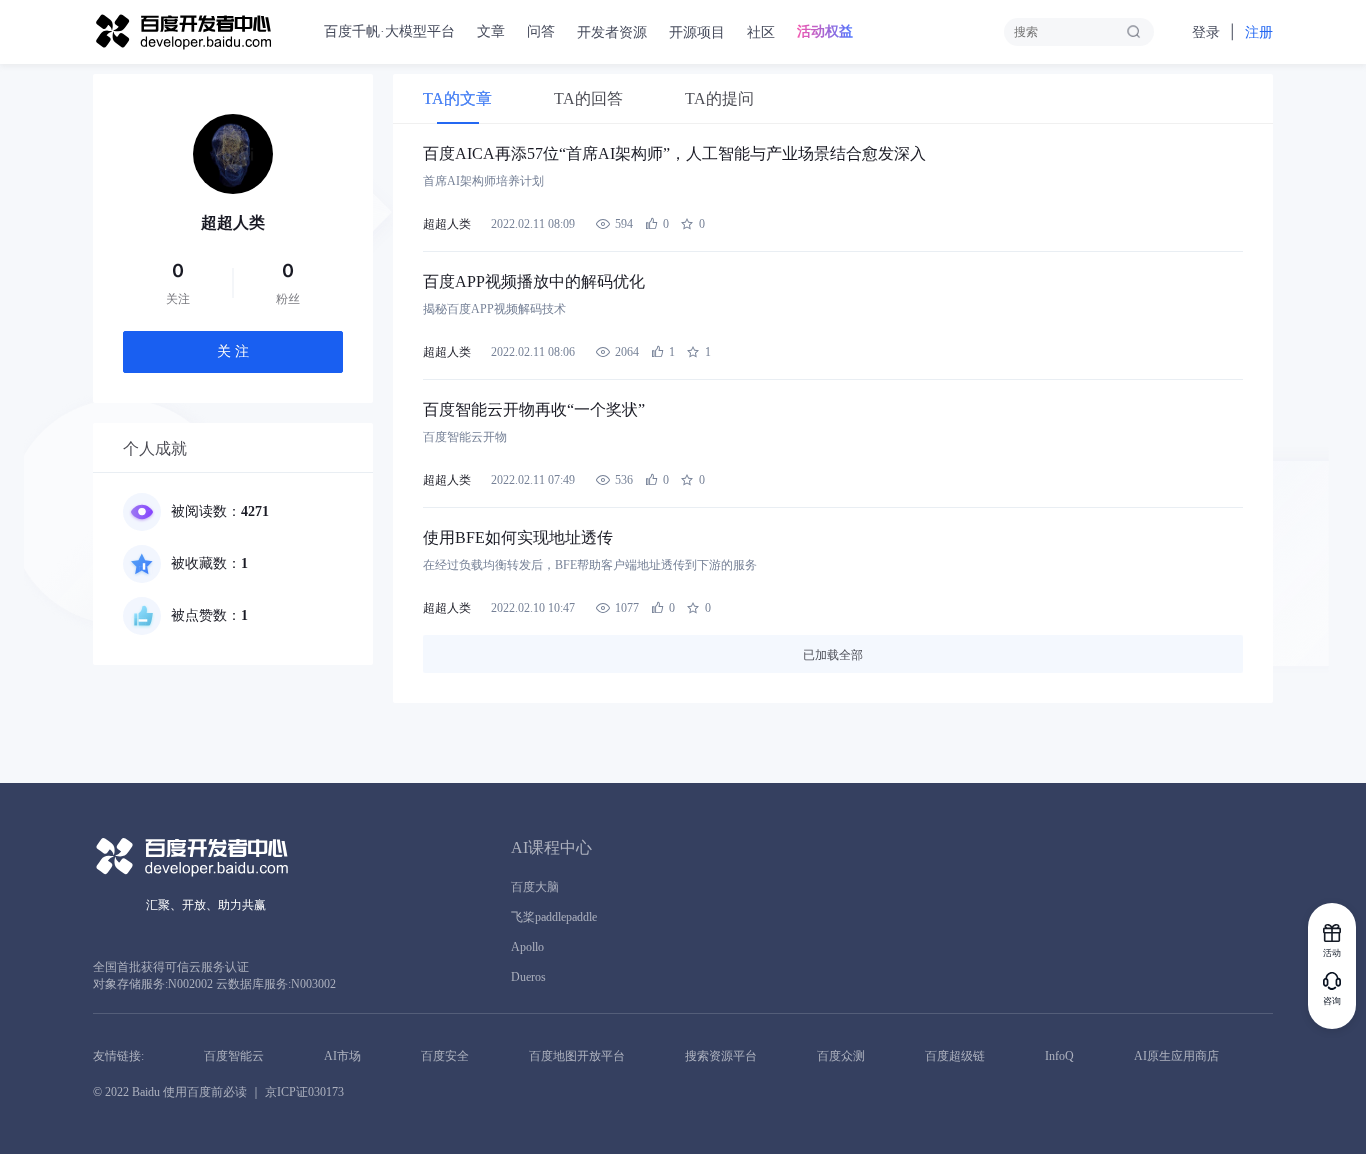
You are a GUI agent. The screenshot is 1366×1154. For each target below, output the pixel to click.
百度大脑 (535, 887)
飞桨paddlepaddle (554, 917)
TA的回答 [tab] (588, 98)
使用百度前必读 (205, 1092)
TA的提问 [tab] (719, 98)
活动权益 (825, 31)
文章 (491, 31)
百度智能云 (234, 1056)
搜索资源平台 (721, 1056)
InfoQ (1059, 1056)
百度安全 (445, 1056)
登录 (1206, 32)
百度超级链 (955, 1056)
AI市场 (342, 1056)
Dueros (528, 977)
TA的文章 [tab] (457, 98)
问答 (541, 31)
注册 (1259, 32)
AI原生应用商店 (1176, 1056)
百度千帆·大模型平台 (389, 31)
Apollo (527, 947)
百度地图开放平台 (577, 1056)
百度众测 (841, 1056)
